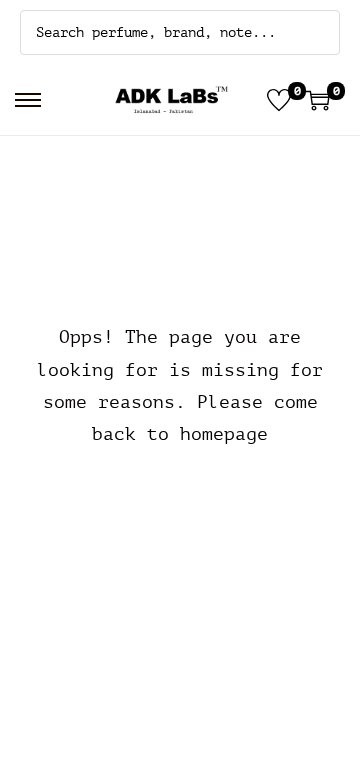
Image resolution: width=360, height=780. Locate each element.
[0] (279, 100)
